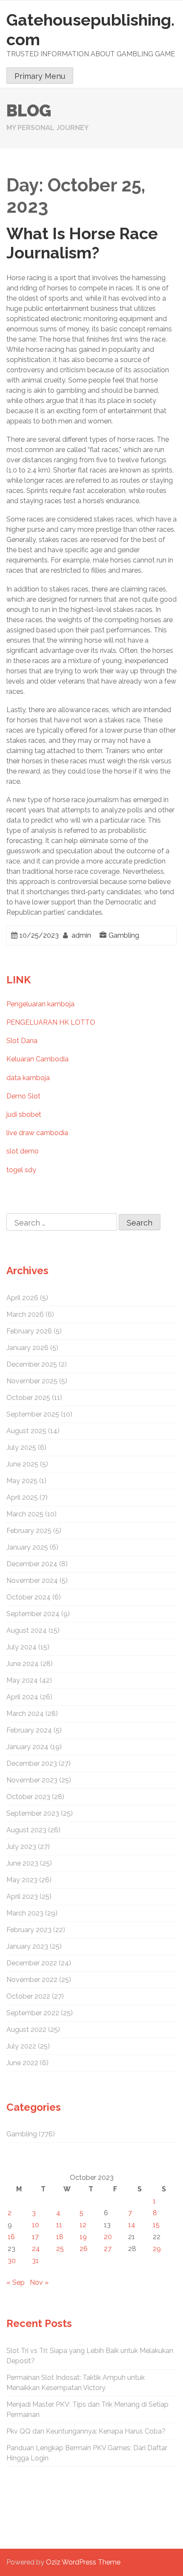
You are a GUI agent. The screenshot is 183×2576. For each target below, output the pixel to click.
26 (84, 2249)
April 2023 (22, 1897)
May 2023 (22, 1880)
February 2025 (29, 1531)
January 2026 (27, 1348)
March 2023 (25, 1913)
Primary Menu (40, 76)
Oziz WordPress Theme (83, 2562)
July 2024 (21, 1647)
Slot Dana (22, 1041)
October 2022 (28, 1996)
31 (35, 2261)
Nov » (39, 2282)
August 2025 (26, 1431)
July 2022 (21, 2046)
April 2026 (22, 1298)
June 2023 (22, 1863)
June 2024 (23, 1664)
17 (35, 2237)
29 (157, 2249)
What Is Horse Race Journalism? (82, 243)
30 (12, 2261)
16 (11, 2237)
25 (60, 2249)
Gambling (124, 935)
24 (36, 2249)
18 (60, 2237)
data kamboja (28, 1078)
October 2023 (28, 1797)
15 (156, 2225)
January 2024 (27, 1747)
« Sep (16, 2282)
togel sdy (21, 1170)
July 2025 (21, 1447)
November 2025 (32, 1381)
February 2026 (29, 1331)
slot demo (23, 1151)
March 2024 (25, 1714)
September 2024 (33, 1614)
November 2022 (32, 1980)
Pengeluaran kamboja (40, 1004)
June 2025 (22, 1464)
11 (59, 2225)
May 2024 (22, 1680)
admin (81, 935)
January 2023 (27, 1946)
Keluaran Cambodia (37, 1059)
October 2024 (29, 1597)
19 (83, 2237)
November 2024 (32, 1581)
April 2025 (22, 1497)
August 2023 (26, 1830)
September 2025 (33, 1414)
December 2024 (32, 1564)
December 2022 (32, 1963)
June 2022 (22, 2063)
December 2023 (32, 1763)
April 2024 (22, 1697)
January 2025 (27, 1547)
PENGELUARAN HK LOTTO (51, 1022)
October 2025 (28, 1398)
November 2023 (32, 1780)
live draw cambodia (37, 1133)
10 (36, 2225)
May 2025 (22, 1481)
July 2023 (21, 1847)
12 (83, 2225)
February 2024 (29, 1730)
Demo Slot (23, 1096)
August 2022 (26, 2030)
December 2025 (32, 1364)
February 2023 (29, 1930)
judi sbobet (24, 1114)
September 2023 (33, 1813)
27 (108, 2249)
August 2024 (27, 1630)
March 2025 (25, 1514)
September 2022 (33, 2013)
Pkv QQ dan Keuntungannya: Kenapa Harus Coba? (86, 2431)
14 (132, 2225)
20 (108, 2237)
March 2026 (25, 1314)
